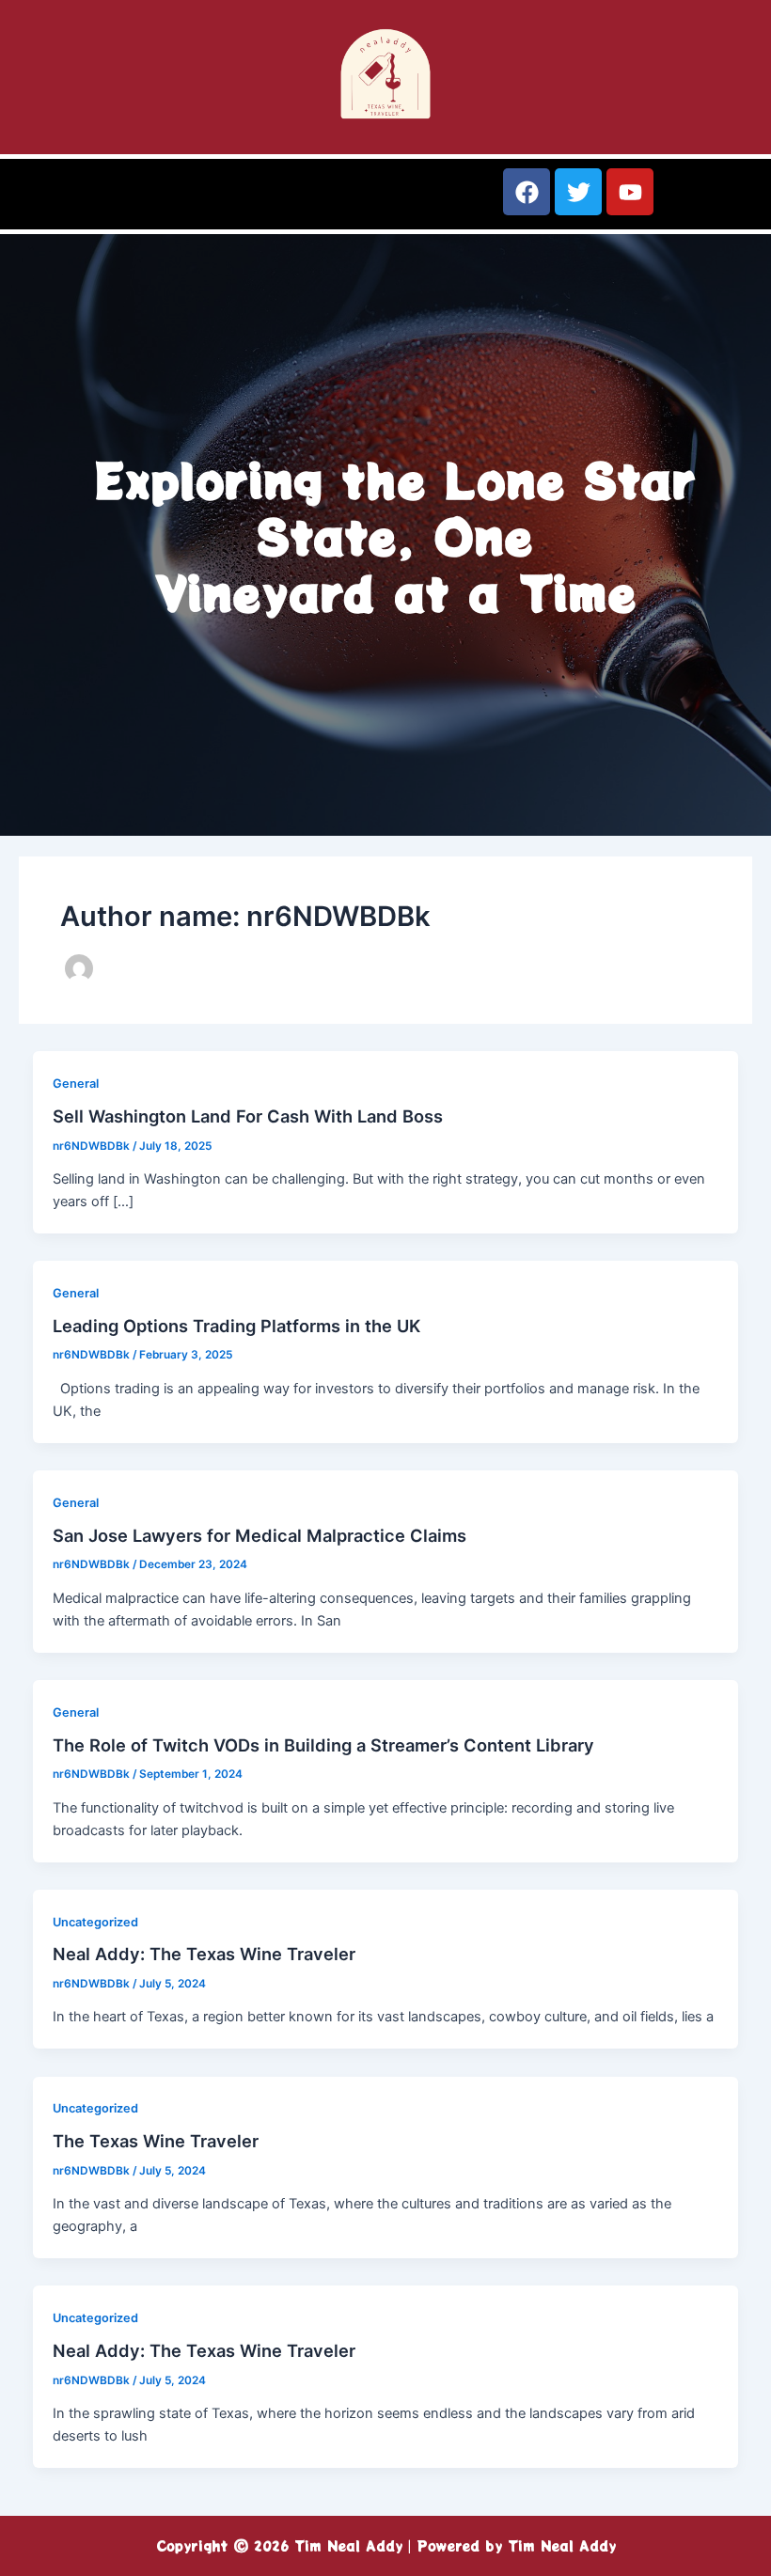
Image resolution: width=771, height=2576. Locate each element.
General (76, 1084)
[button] (193, 201)
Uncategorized (95, 1922)
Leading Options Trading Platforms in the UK (236, 1326)
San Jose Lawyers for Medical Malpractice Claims (260, 1535)
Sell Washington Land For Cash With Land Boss (248, 1116)
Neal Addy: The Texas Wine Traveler (204, 1954)
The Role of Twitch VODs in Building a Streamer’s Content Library (323, 1745)
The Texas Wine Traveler (156, 2141)
